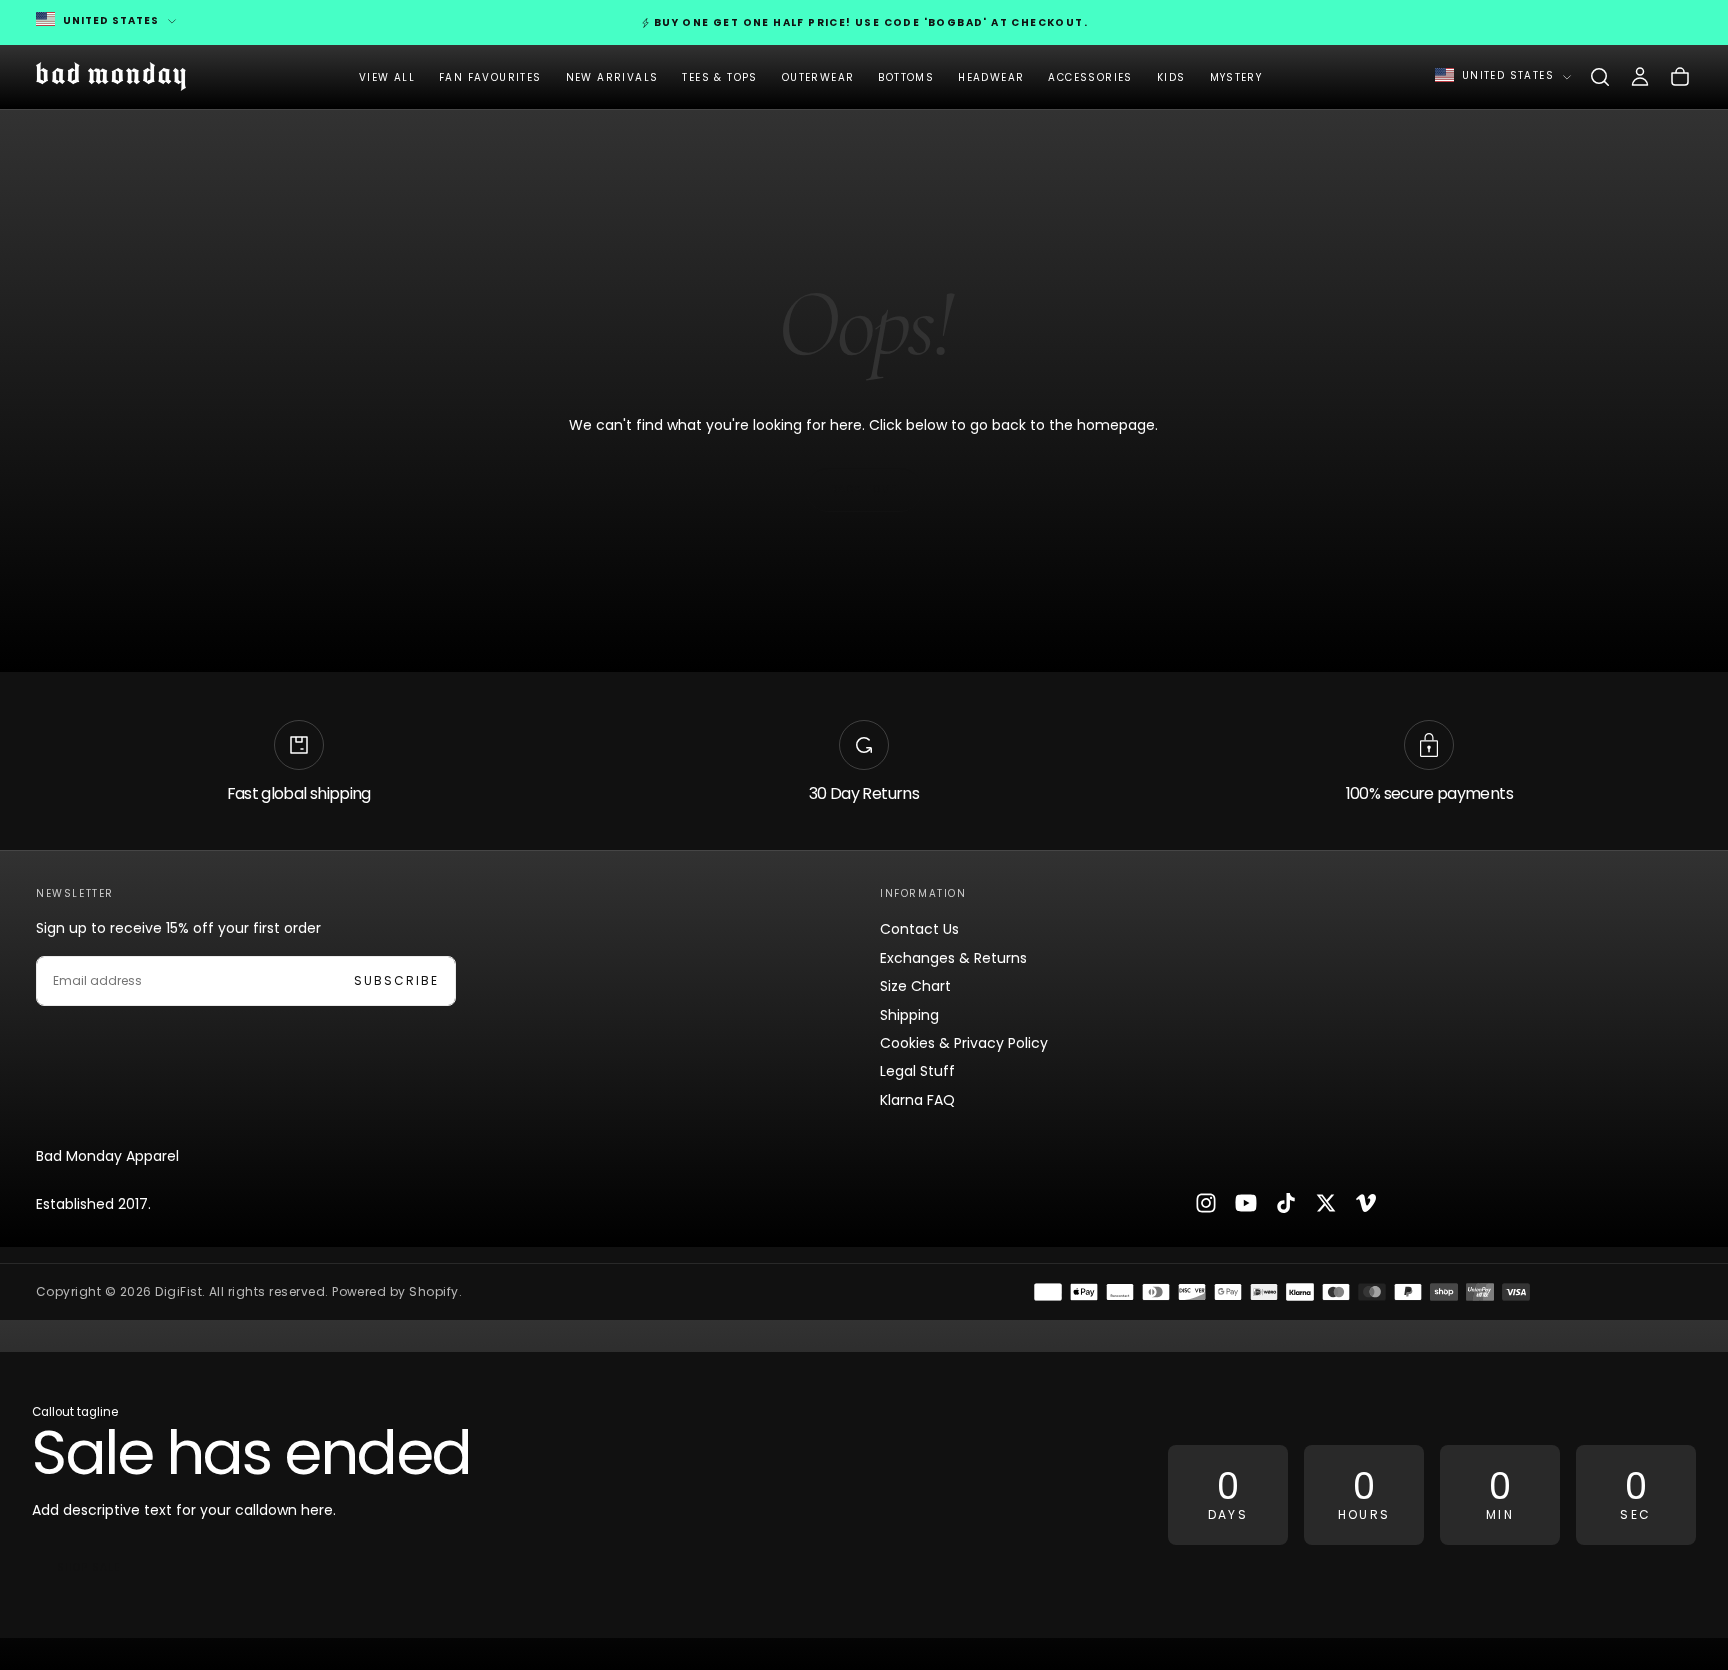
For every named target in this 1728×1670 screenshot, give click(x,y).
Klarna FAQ (917, 1100)
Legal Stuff (917, 1071)
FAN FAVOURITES (490, 77)
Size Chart (915, 986)
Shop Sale (88, 1567)
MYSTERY (1236, 77)
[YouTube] (1246, 1203)
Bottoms (906, 77)
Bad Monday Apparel (107, 1156)
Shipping (909, 1015)
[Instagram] (1206, 1203)
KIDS (1171, 77)
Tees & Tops (719, 77)
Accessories (1090, 77)
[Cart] (1680, 77)
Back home (864, 489)
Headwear (991, 77)
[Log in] (1640, 77)
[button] (1600, 77)
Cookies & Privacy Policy (964, 1043)
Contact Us (919, 929)
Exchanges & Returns (953, 958)
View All (387, 77)
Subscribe (396, 980)
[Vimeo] (1366, 1203)
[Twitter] (1326, 1203)
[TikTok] (1286, 1203)
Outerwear (818, 77)
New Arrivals (612, 77)
